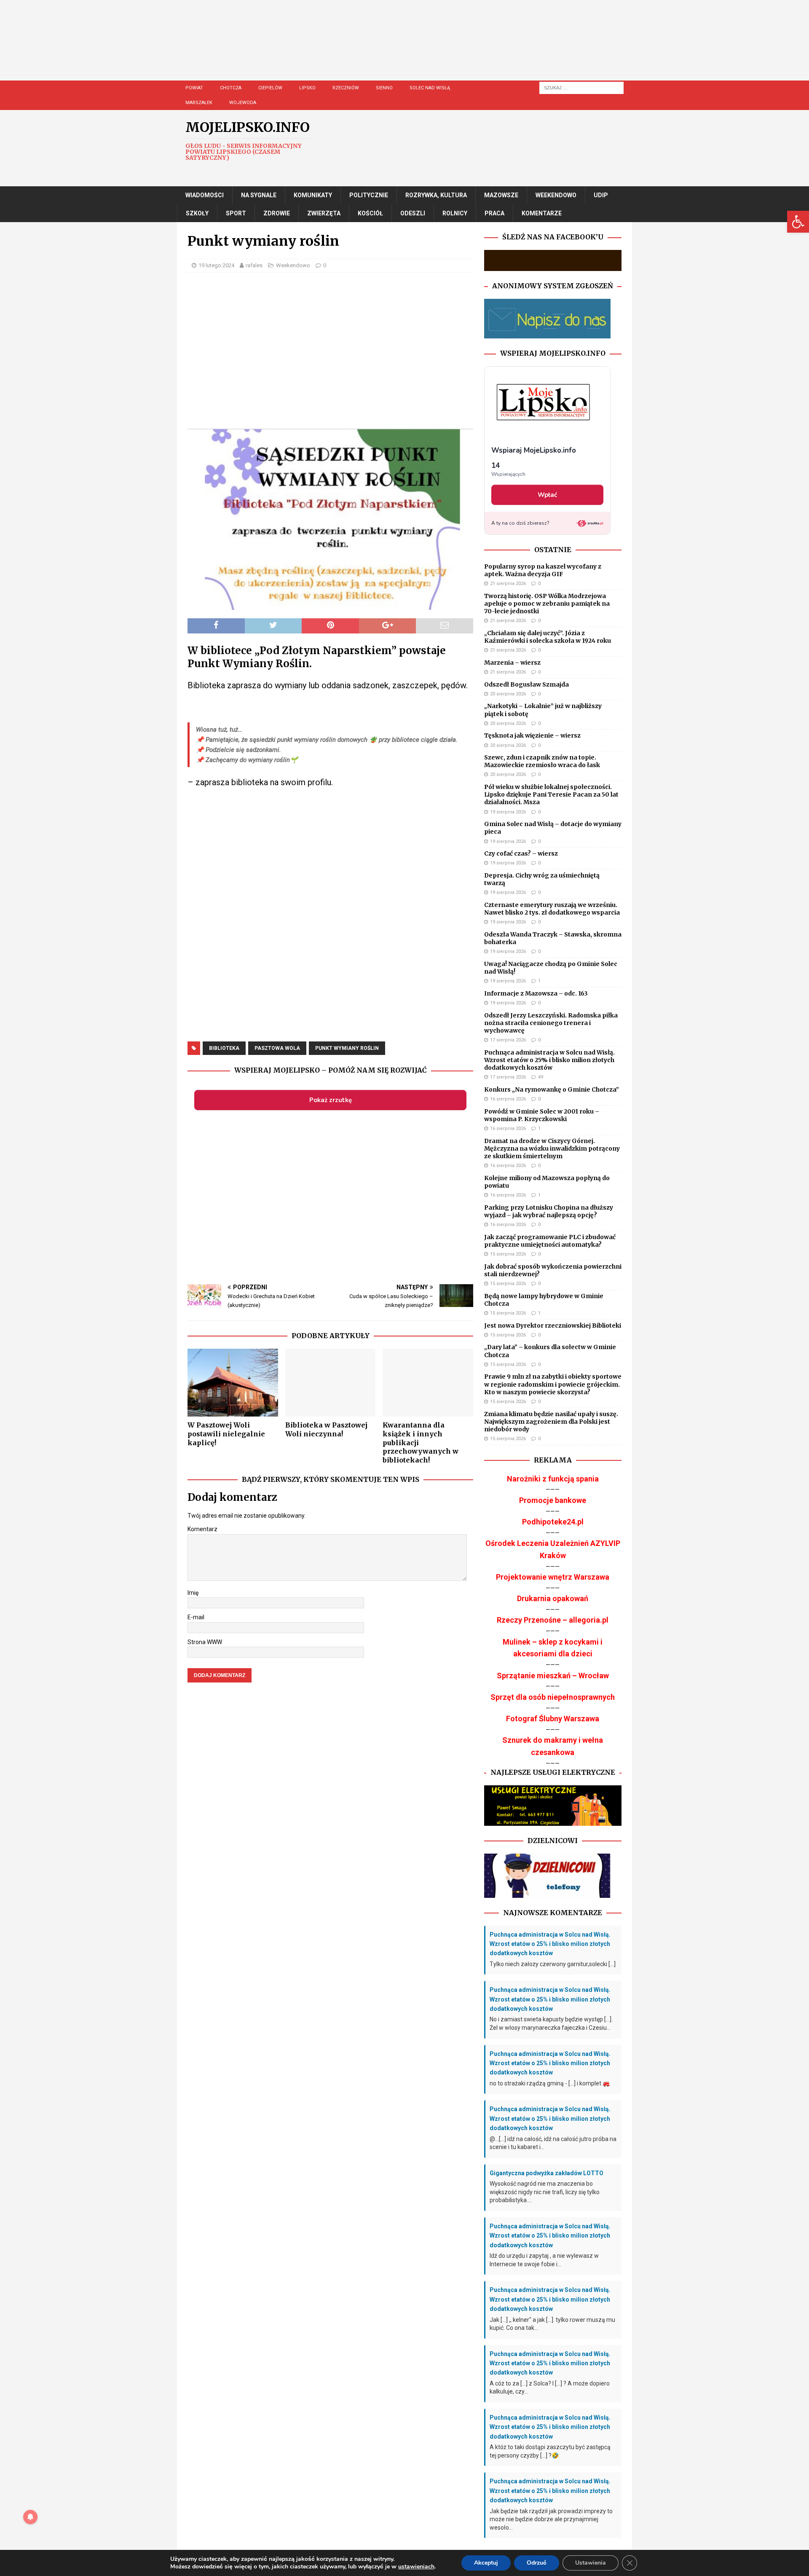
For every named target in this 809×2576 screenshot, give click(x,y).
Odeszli (413, 213)
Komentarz (202, 1529)
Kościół (370, 213)
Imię (193, 1593)
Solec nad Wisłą (430, 88)
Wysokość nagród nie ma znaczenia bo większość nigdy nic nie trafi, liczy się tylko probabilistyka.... (545, 2192)
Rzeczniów (346, 88)
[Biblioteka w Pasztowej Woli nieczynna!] (331, 1383)
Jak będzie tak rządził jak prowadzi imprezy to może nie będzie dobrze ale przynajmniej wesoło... (551, 2519)
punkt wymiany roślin (347, 1048)
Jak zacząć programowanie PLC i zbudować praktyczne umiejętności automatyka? (550, 1241)
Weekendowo (556, 195)
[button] (798, 222)
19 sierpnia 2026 (508, 812)
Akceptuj (486, 2563)
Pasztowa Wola (277, 1048)
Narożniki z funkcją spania (553, 1479)
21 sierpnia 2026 (508, 584)
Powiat (194, 88)
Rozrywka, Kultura (436, 195)
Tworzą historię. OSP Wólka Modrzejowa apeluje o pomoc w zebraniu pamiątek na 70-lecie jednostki (547, 604)
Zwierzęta (324, 213)
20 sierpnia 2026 (508, 694)
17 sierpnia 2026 (508, 1040)
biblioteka (224, 1048)
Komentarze (542, 213)
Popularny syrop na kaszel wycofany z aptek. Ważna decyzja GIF (543, 570)
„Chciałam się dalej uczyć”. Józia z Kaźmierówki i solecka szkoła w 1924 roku (548, 637)
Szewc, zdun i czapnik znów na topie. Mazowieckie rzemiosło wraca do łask (542, 761)
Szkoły (197, 213)
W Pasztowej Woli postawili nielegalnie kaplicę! (226, 1434)
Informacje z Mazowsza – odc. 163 (536, 993)
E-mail (196, 1617)
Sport (236, 213)
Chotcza (231, 88)
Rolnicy (455, 213)
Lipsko (307, 88)
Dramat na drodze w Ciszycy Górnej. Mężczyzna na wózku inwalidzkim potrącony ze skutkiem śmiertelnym (552, 1148)
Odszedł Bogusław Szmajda (526, 684)
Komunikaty (313, 195)
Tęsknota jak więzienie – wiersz (532, 735)
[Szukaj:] (581, 87)
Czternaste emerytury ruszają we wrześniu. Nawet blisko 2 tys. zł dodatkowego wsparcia (552, 909)
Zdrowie (277, 213)
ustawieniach (416, 2567)
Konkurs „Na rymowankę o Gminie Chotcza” (552, 1089)
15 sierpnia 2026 (508, 1254)
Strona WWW (205, 1642)
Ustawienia (591, 2563)
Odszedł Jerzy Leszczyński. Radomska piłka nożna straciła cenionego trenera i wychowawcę (551, 1023)
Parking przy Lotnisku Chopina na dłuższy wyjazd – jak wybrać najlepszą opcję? (549, 1211)
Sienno (384, 88)
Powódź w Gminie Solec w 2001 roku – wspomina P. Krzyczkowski (542, 1115)
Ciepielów (270, 88)
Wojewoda (243, 103)
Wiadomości (205, 195)
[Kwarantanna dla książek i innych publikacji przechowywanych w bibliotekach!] (428, 1383)
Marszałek (199, 103)
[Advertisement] (430, 48)
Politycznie (369, 195)
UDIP (601, 195)
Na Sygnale (259, 195)
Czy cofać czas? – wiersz (521, 853)
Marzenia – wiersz (512, 663)
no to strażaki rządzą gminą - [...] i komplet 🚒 (550, 2083)
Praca (494, 213)
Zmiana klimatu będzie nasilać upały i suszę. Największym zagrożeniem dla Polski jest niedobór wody (551, 1422)
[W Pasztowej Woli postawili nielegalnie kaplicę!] (233, 1383)
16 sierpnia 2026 (508, 1099)
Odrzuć (537, 2563)
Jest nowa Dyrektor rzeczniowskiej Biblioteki (553, 1326)
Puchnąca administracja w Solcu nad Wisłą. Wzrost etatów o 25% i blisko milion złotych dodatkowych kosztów (549, 1060)
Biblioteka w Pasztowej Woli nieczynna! (326, 1429)
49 (541, 1077)
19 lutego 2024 (216, 265)
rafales (254, 265)
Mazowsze (501, 195)
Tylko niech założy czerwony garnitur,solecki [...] (553, 1964)
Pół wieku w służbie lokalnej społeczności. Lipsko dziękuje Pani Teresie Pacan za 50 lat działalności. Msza (551, 794)
